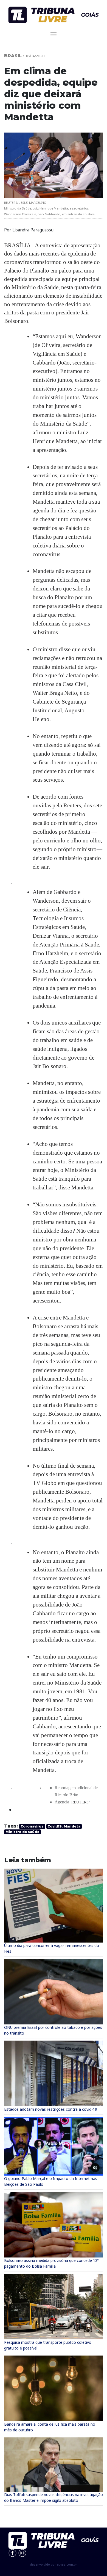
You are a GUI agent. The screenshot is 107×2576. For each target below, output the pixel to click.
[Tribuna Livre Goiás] (54, 14)
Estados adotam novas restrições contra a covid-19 (51, 2109)
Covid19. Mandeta (64, 1826)
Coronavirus (32, 1826)
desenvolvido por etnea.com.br (54, 2564)
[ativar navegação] (54, 34)
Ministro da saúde (22, 1832)
